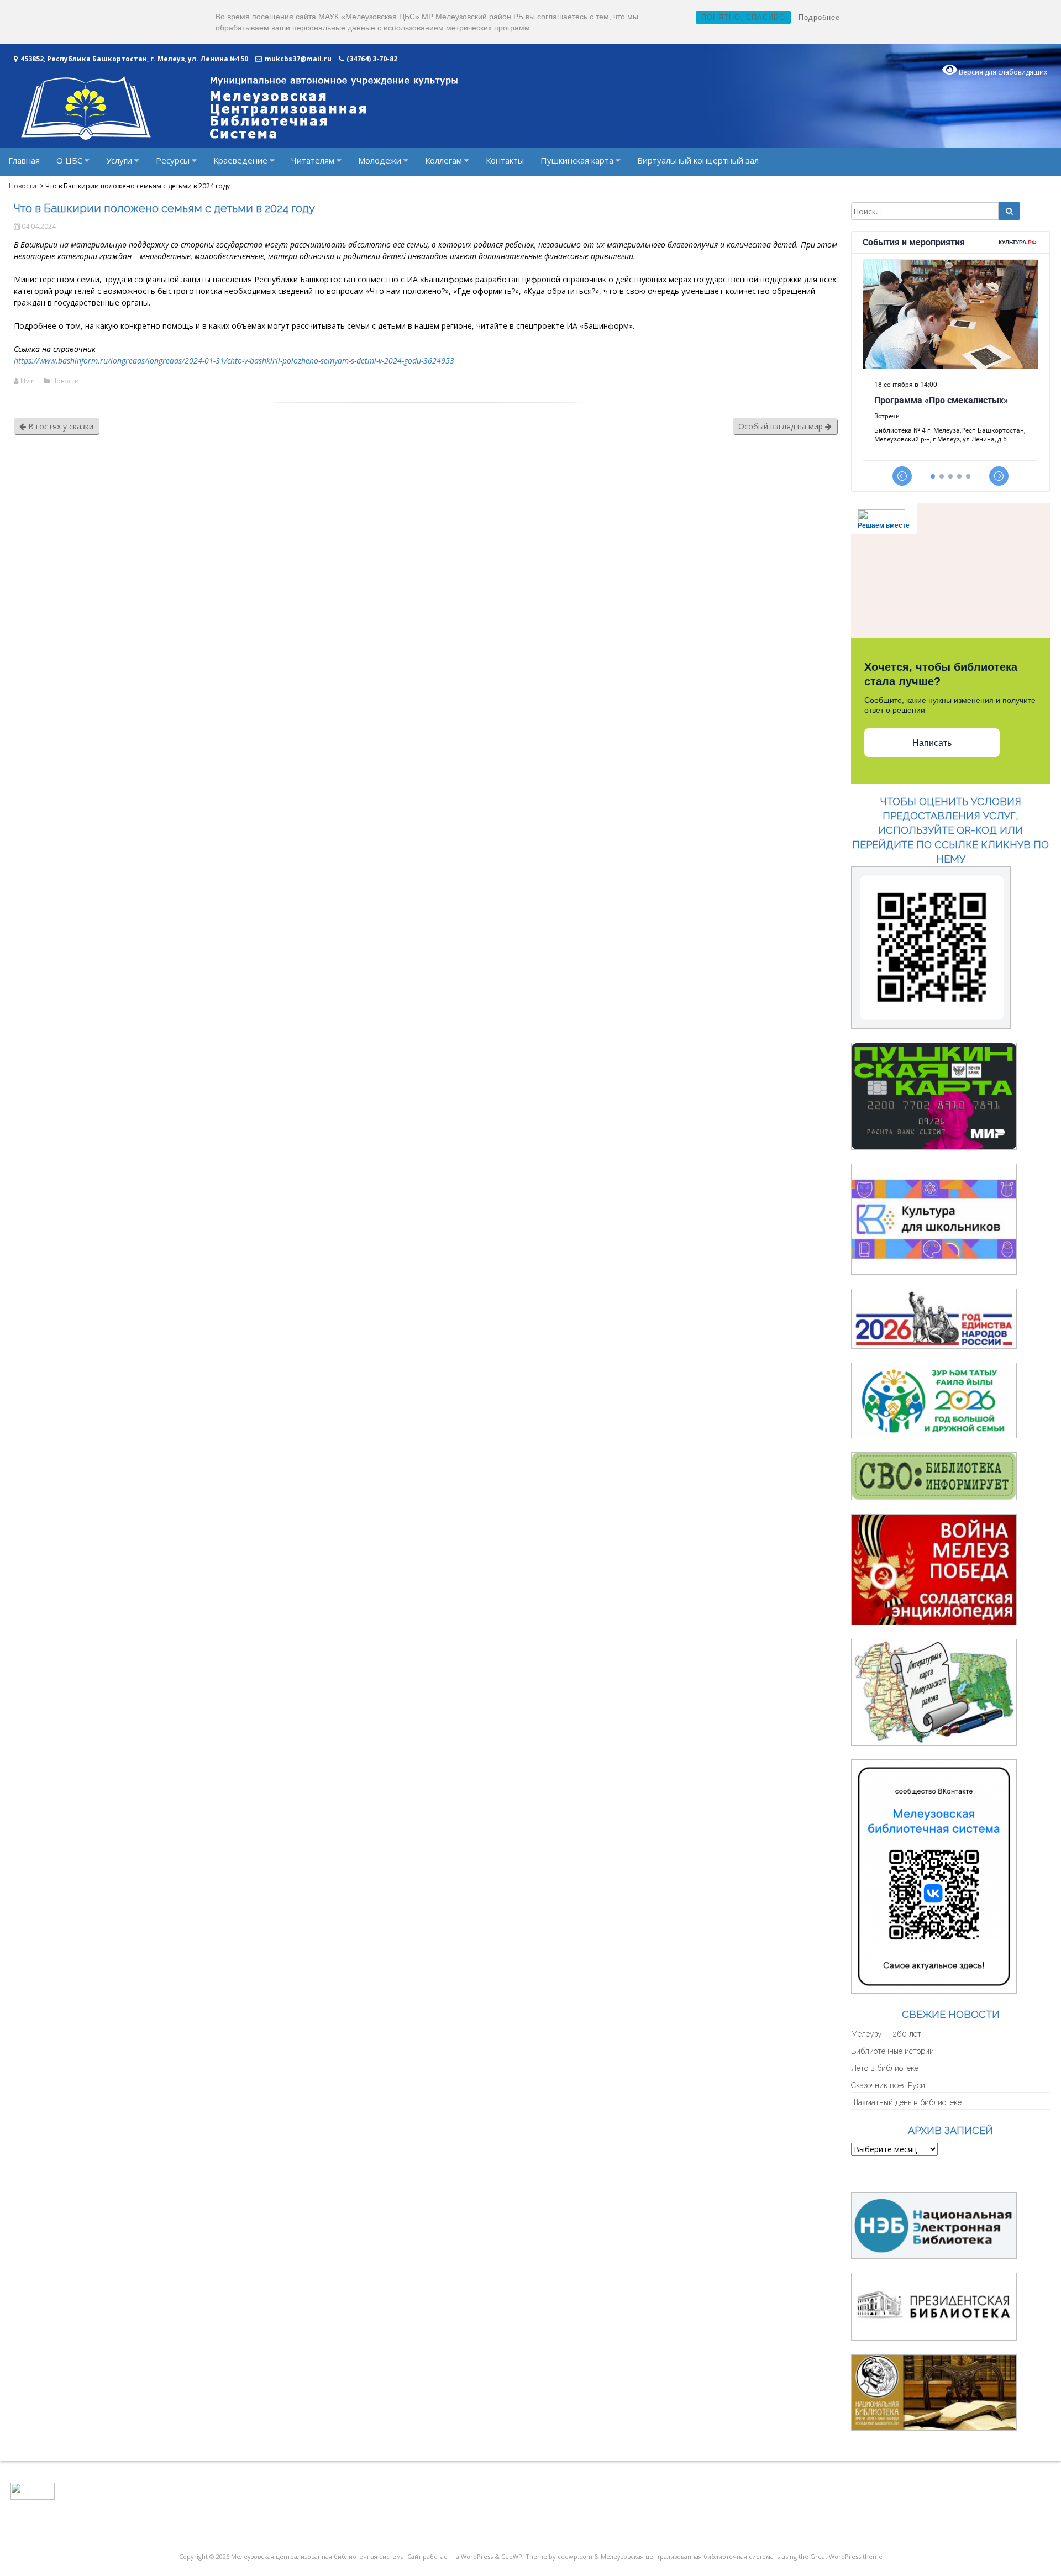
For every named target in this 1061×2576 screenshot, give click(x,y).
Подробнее (819, 17)
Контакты (505, 160)
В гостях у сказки (60, 426)
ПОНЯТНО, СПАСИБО (743, 17)
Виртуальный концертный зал (698, 160)
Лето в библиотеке (885, 2068)
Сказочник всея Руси (888, 2085)
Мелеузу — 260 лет (886, 2034)
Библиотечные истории (892, 2051)
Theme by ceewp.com (559, 2556)
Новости (65, 381)
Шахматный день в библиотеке (906, 2102)
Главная (24, 160)
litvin (28, 381)
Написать (932, 743)
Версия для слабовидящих (1002, 72)
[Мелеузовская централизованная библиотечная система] (239, 137)
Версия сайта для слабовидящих (926, 2176)
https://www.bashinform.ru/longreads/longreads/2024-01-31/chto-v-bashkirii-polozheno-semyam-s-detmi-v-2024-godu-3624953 (234, 361)
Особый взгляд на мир (782, 426)
